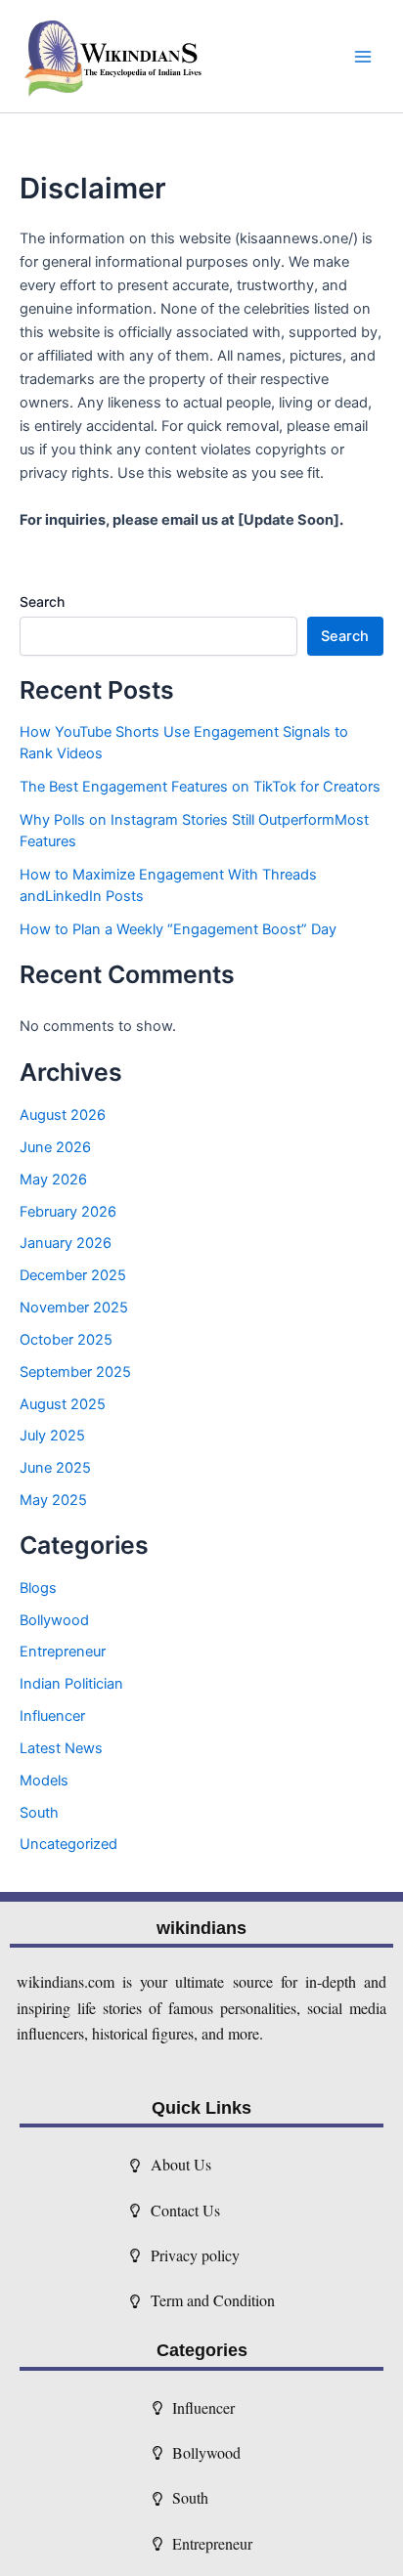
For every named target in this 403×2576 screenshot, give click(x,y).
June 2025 (55, 1468)
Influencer (52, 1716)
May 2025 (53, 1500)
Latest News (61, 1748)
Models (44, 1781)
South (39, 1813)
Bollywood (54, 1620)
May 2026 (53, 1180)
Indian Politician (71, 1684)
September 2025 (75, 1372)
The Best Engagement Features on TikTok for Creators (200, 787)
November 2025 (74, 1308)
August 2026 (63, 1115)
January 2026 (66, 1243)
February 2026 (68, 1212)
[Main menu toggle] (363, 57)
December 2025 (73, 1275)
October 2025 (66, 1340)
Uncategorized (68, 1844)
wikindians (201, 1928)
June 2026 (55, 1147)
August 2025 (63, 1404)
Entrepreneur (63, 1652)
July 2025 (52, 1436)
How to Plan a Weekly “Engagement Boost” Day (178, 929)
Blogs (38, 1588)
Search (42, 601)
